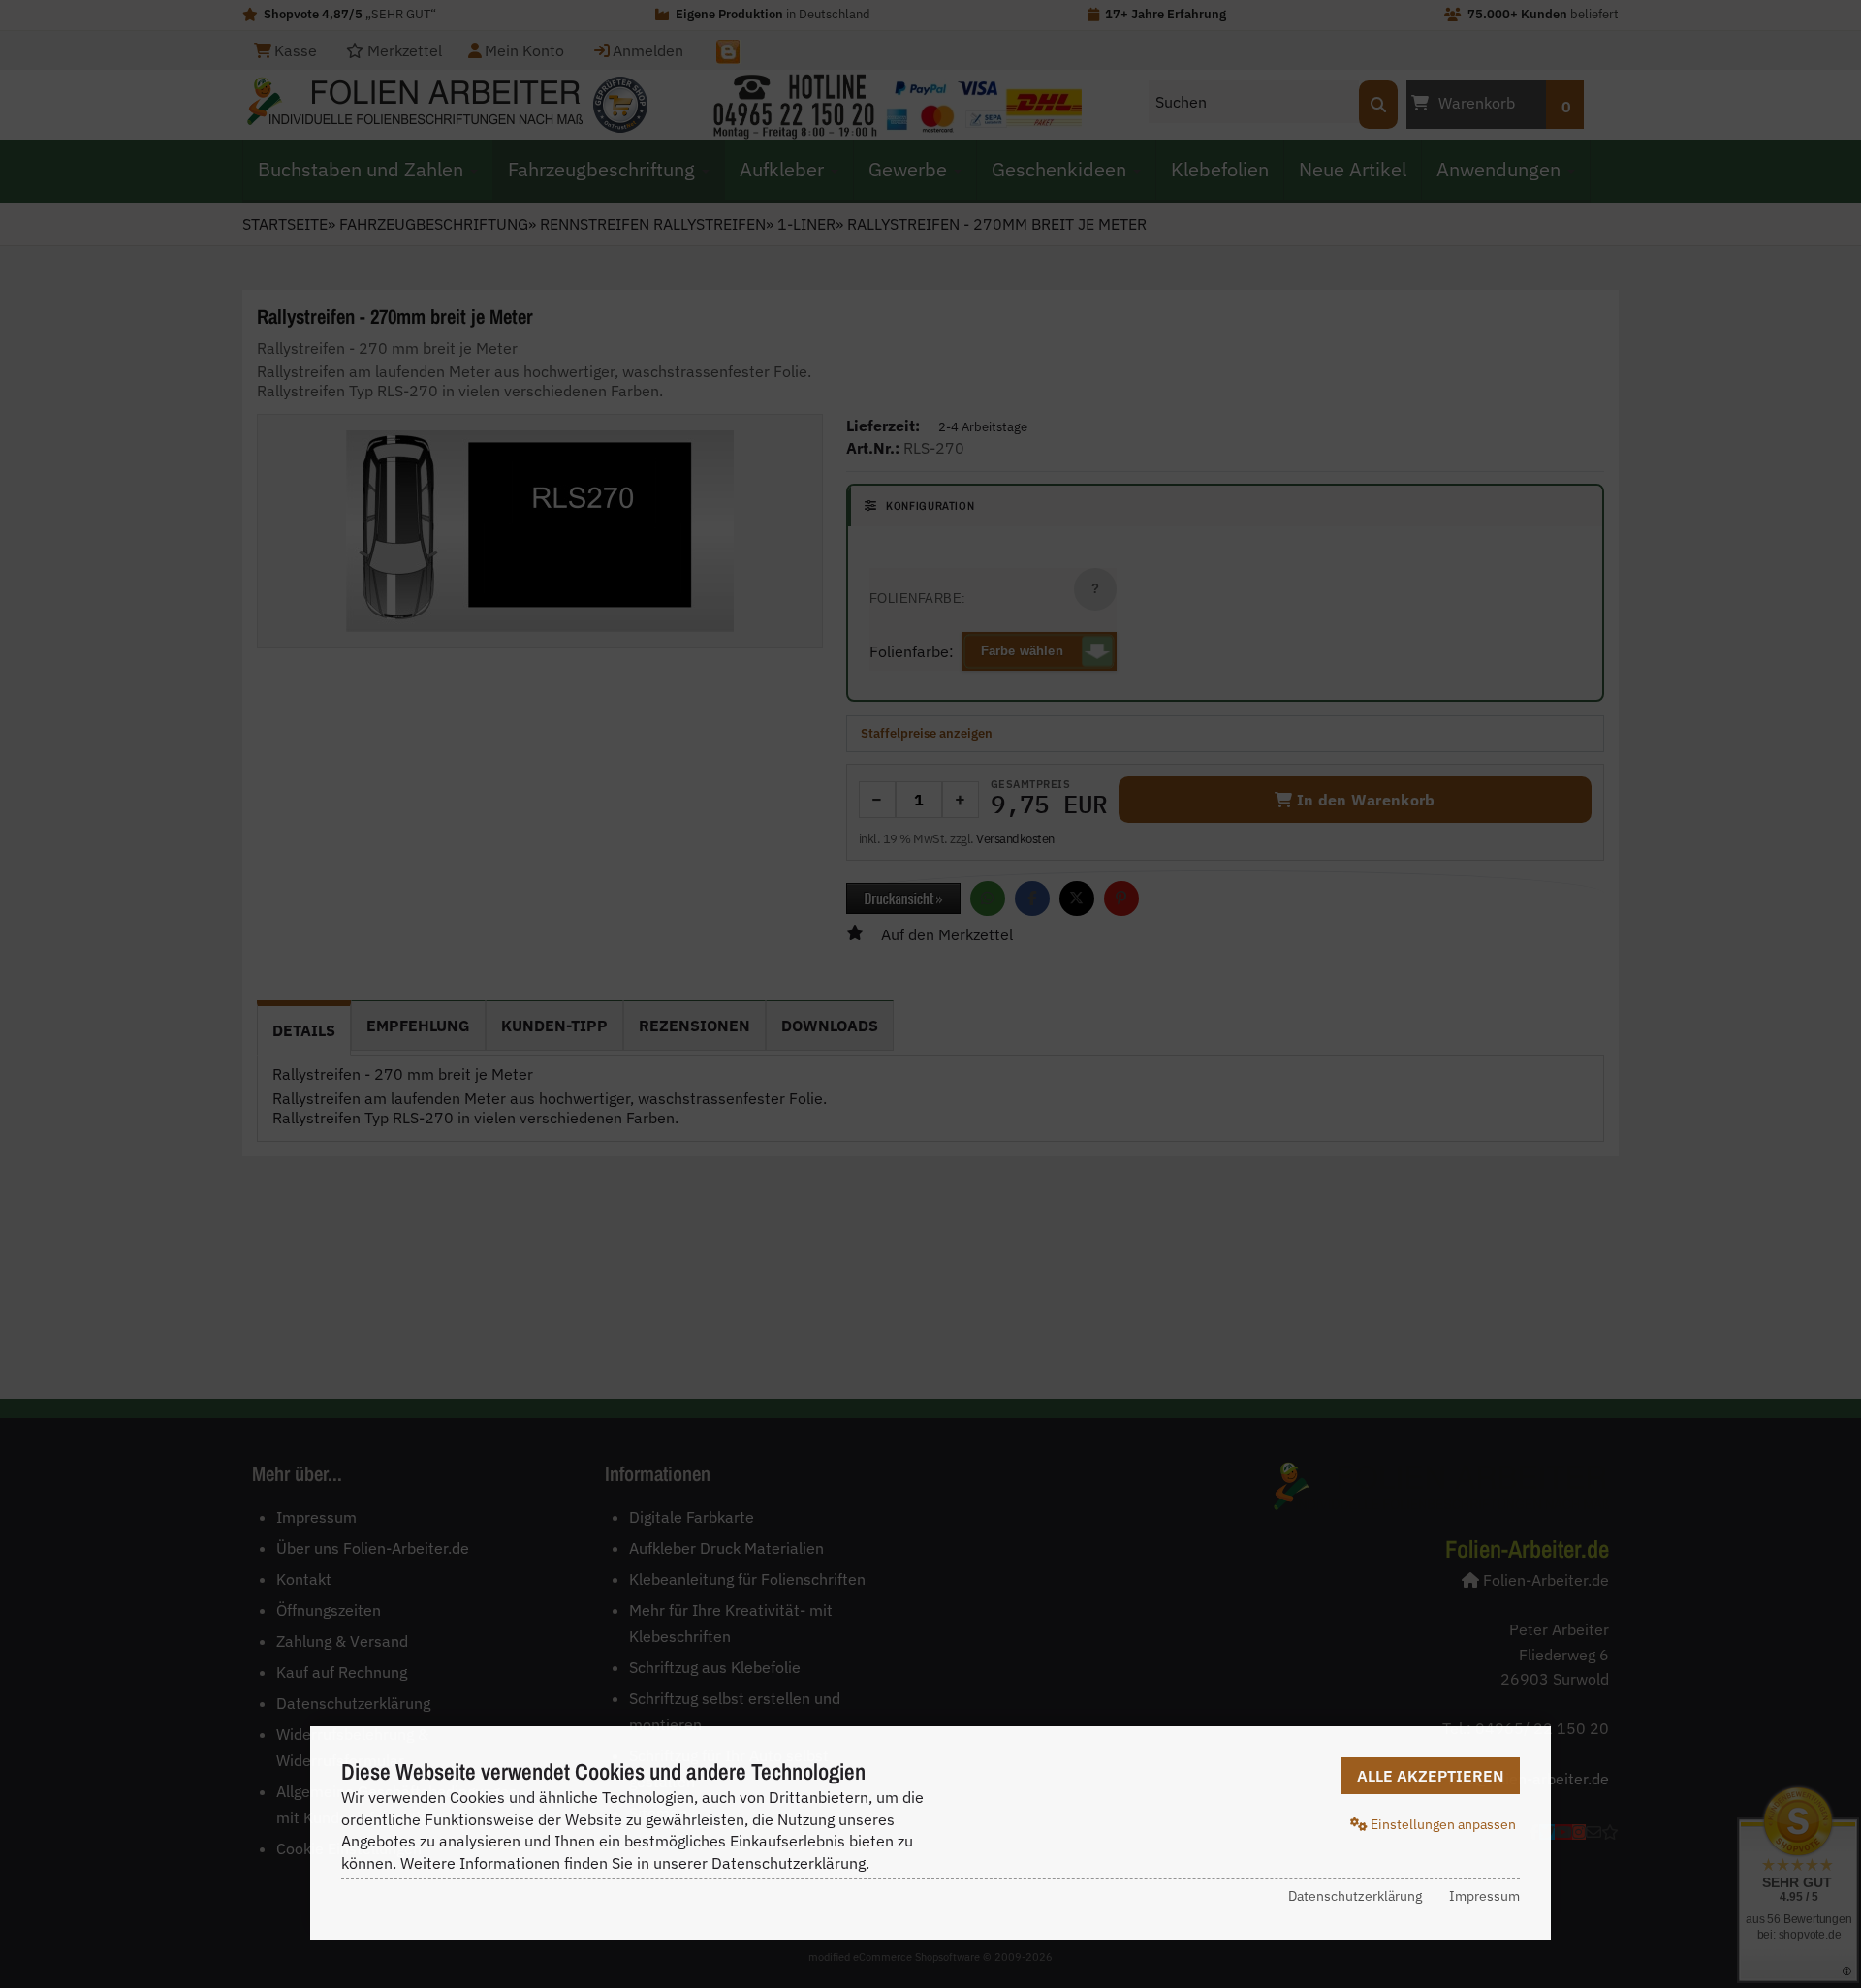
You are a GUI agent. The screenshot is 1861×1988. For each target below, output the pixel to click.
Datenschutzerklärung (1355, 1896)
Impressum (1484, 1896)
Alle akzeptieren (1431, 1776)
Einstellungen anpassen (1442, 1824)
